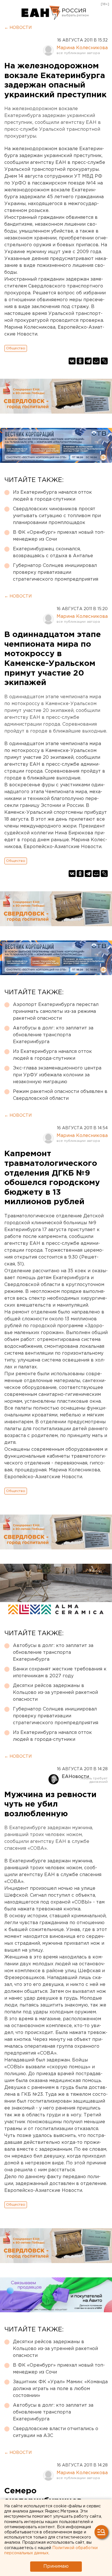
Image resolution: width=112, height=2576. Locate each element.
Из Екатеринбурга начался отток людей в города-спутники (52, 496)
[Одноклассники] (80, 361)
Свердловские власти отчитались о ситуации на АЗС (56, 2432)
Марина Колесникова (82, 48)
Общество (16, 348)
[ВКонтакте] (72, 361)
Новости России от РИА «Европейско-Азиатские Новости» (41, 13)
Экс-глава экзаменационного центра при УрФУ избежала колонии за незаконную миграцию (57, 1075)
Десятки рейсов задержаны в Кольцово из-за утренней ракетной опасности (55, 1693)
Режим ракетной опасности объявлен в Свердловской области (60, 1095)
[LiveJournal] (104, 361)
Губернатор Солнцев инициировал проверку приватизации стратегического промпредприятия (56, 572)
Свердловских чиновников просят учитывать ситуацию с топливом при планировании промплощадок (57, 516)
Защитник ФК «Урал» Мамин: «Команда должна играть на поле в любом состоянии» (60, 2389)
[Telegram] (88, 361)
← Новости (18, 28)
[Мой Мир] (96, 361)
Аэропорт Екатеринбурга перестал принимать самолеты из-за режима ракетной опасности (56, 1012)
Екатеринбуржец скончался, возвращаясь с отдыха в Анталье (53, 552)
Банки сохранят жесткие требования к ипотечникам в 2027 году (60, 1673)
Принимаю (56, 2566)
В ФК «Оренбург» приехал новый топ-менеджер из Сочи (59, 536)
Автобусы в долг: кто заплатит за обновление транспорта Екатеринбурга (53, 1035)
